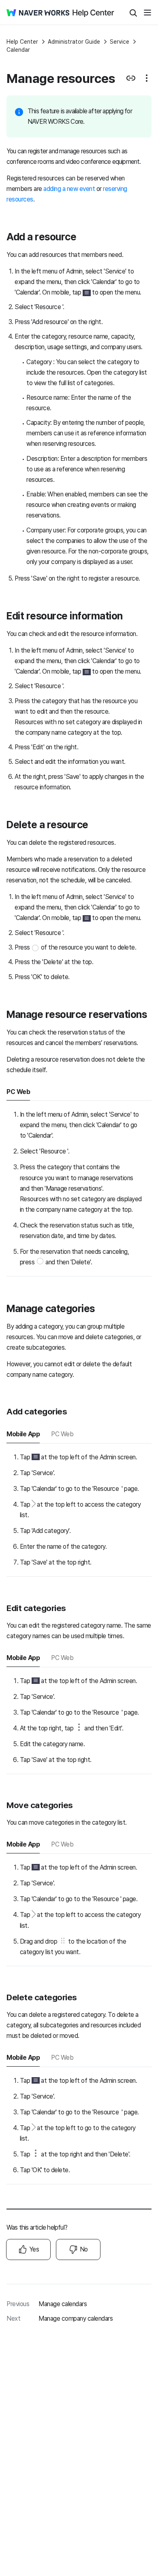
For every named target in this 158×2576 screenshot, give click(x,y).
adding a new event (69, 189)
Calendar (18, 50)
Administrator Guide (74, 42)
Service (120, 42)
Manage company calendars (76, 2318)
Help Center (22, 42)
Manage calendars (63, 2304)
